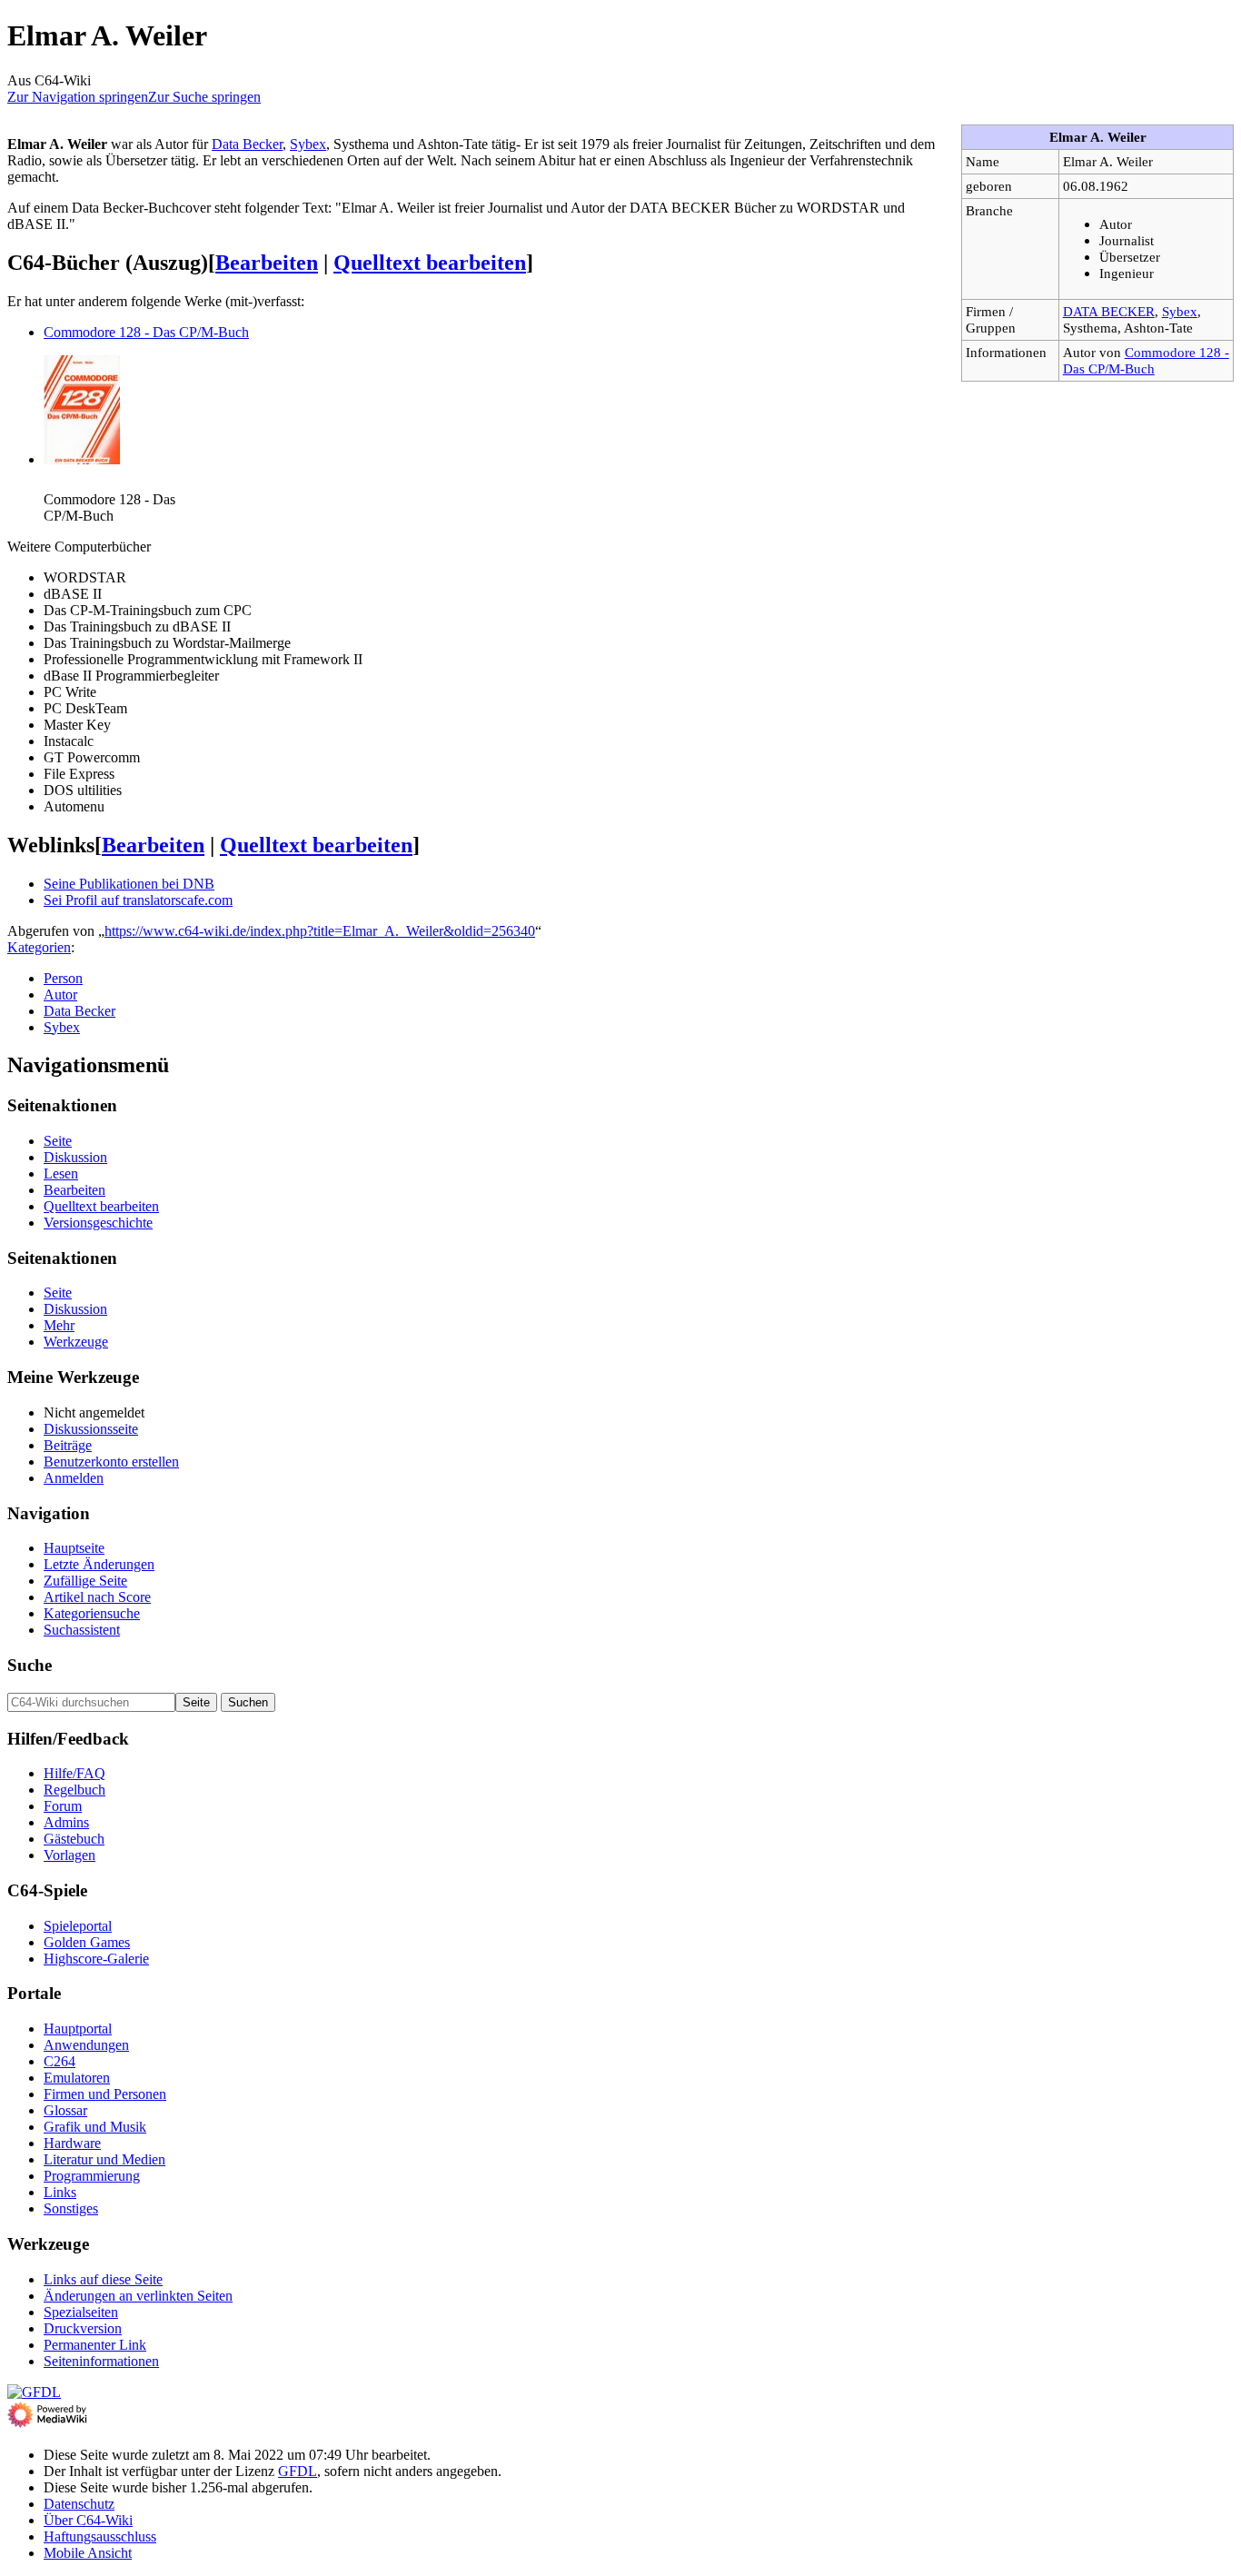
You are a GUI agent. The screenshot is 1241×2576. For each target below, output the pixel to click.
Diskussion (75, 1157)
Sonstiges (71, 2208)
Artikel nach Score (97, 1597)
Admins (66, 1822)
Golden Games (87, 1942)
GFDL (298, 2471)
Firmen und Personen (105, 2094)
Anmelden (74, 1478)
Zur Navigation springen (78, 97)
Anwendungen (86, 2045)
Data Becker (247, 144)
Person (63, 978)
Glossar (65, 2110)
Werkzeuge (76, 1342)
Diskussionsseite (91, 1429)
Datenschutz (79, 2504)
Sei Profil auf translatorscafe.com (138, 900)
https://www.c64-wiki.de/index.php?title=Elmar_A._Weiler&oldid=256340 (320, 931)
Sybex (1180, 311)
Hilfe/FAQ (74, 1773)
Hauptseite (74, 1548)
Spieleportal (78, 1926)
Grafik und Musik (95, 2127)
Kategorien (39, 947)
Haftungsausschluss (100, 2536)
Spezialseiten (81, 2312)
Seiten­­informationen (101, 2361)
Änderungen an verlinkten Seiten (138, 2296)
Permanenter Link (95, 2345)
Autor (60, 995)
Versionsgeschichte (98, 1223)
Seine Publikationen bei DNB (129, 884)
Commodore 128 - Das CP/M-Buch (1146, 360)
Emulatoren (77, 2078)
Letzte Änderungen (99, 1564)
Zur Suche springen (204, 97)
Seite (58, 1141)
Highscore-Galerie (96, 1959)
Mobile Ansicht (88, 2553)
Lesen (61, 1174)
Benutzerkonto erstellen (111, 1462)
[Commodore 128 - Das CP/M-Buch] (82, 459)
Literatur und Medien (104, 2159)
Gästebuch (74, 1839)
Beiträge (68, 1445)
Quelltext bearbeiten (430, 263)
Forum (63, 1806)
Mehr (59, 1325)
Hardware (72, 2143)
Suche (30, 1665)
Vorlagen (69, 1855)
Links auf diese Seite (103, 2279)
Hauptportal (78, 2029)
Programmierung (92, 2176)
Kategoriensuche (92, 1613)
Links (60, 2192)
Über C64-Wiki (88, 2520)
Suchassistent (82, 1630)
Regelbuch (74, 1790)
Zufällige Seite (85, 1581)
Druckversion (83, 2328)
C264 (60, 2061)
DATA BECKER (1109, 311)
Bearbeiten (267, 263)
